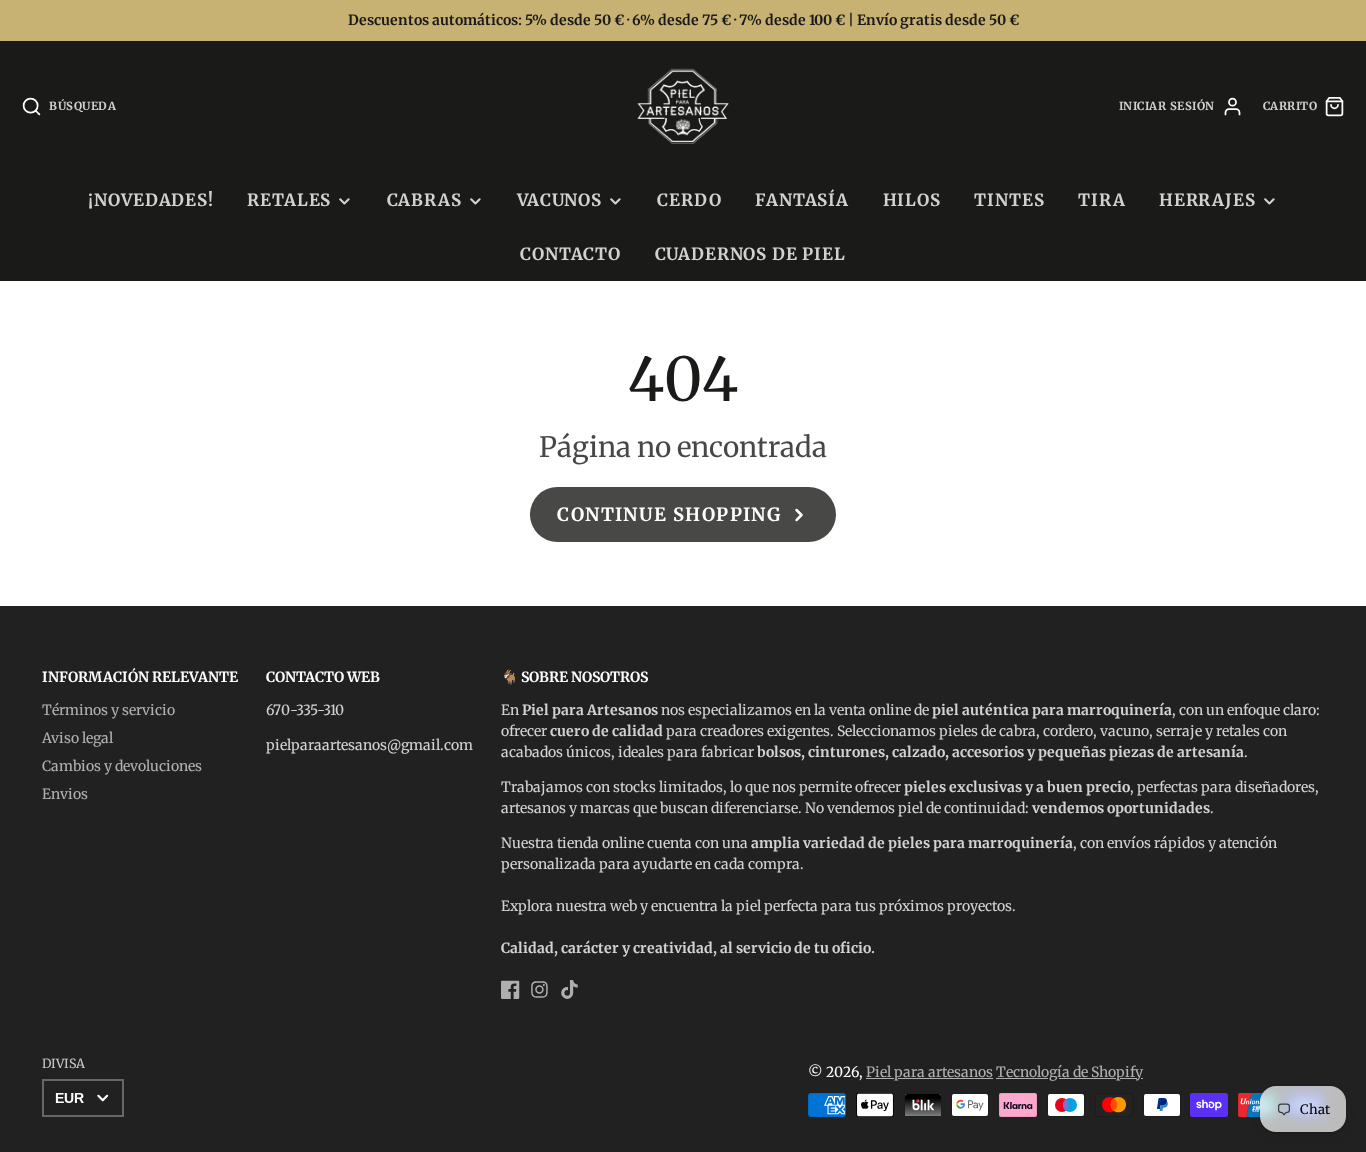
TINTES (1009, 200)
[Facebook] (510, 989)
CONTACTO (570, 254)
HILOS (912, 200)
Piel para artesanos (929, 1072)
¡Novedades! (150, 200)
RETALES (289, 200)
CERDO (689, 200)
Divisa (63, 1063)
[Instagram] (539, 989)
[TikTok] (569, 989)
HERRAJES (1207, 200)
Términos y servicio (108, 710)
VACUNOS (559, 200)
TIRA (1101, 200)
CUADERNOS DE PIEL (750, 254)
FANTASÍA (802, 200)
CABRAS (424, 200)
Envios (65, 794)
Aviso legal (77, 738)
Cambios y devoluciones (122, 766)
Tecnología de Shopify (1069, 1072)
